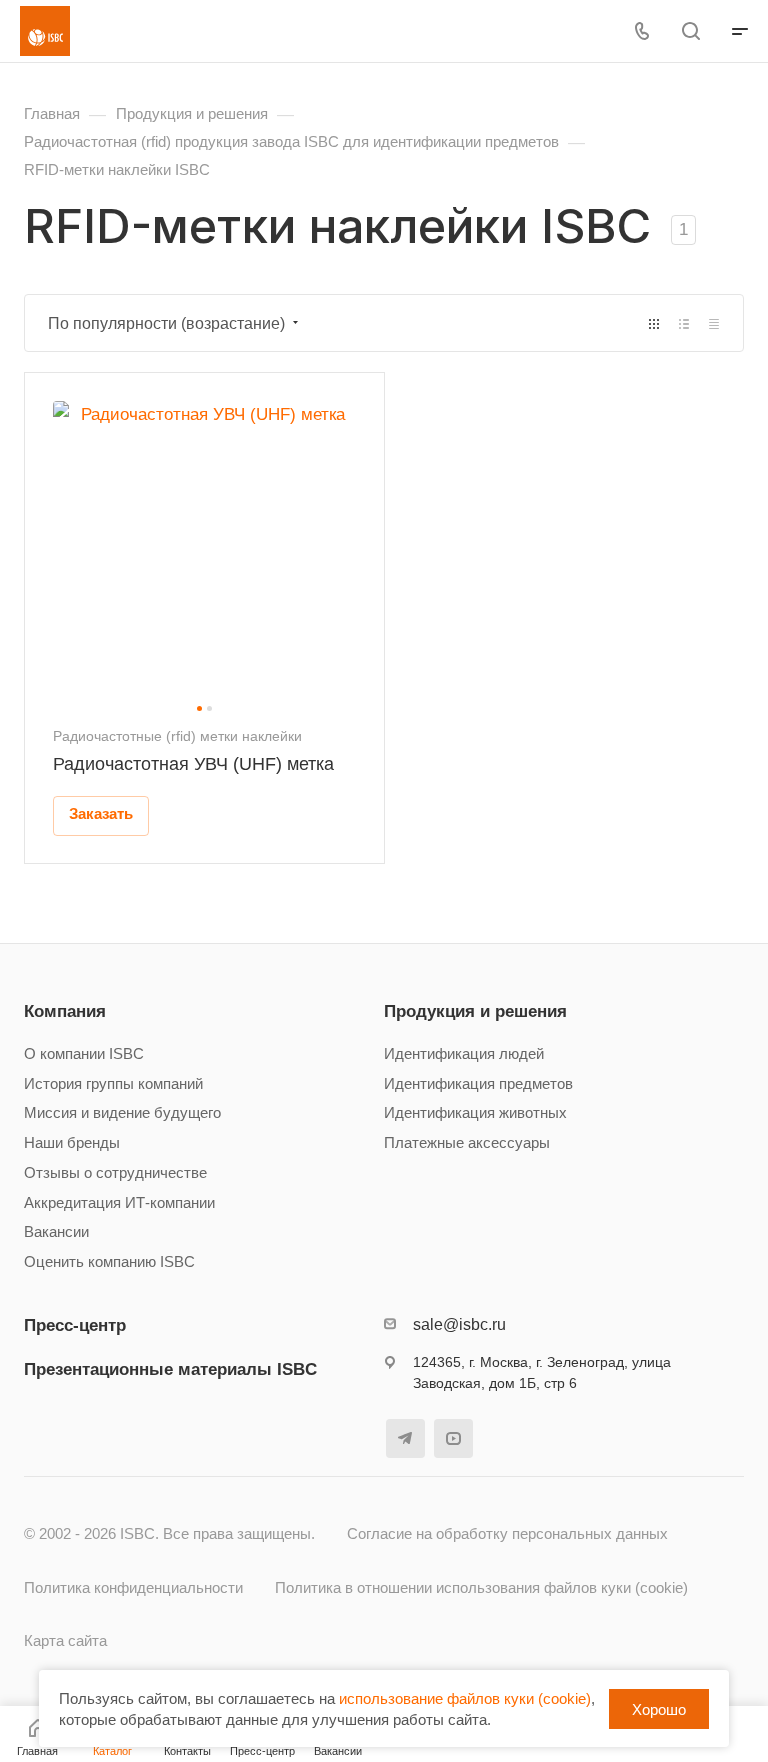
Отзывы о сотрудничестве (115, 1173)
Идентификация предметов (478, 1084)
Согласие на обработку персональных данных (507, 1534)
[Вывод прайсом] (714, 324)
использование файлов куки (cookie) (465, 1698)
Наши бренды (72, 1143)
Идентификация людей (464, 1054)
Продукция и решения (475, 1011)
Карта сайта (65, 1641)
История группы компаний (113, 1084)
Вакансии (56, 1232)
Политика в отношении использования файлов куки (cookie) (481, 1588)
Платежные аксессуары (467, 1143)
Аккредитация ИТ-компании (119, 1203)
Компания (65, 1011)
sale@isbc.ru (459, 1324)
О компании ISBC (84, 1054)
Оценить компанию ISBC (109, 1262)
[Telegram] (405, 1438)
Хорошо (659, 1709)
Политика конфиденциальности (133, 1588)
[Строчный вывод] (684, 324)
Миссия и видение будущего (122, 1113)
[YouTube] (453, 1438)
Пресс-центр (75, 1325)
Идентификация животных (475, 1113)
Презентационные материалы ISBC (170, 1369)
